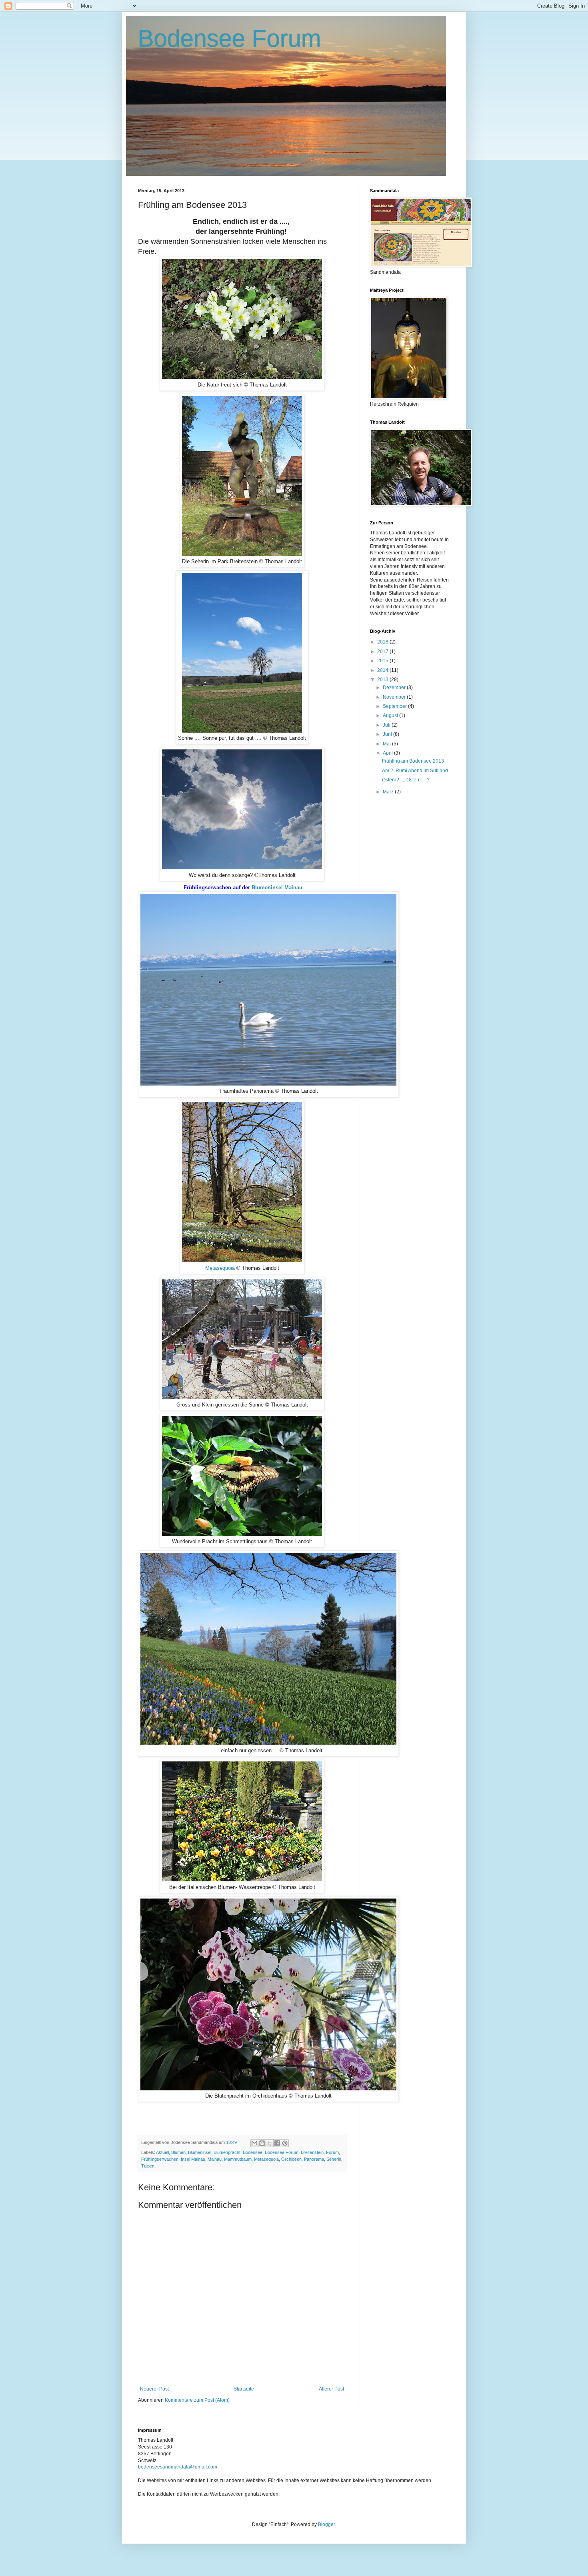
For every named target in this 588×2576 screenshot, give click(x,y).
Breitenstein (312, 2152)
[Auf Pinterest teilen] (285, 2143)
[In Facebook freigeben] (277, 2143)
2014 (383, 670)
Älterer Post (331, 2389)
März (389, 792)
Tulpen (148, 2166)
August (391, 715)
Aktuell (162, 2152)
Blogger (326, 2524)
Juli (387, 725)
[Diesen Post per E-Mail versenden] (254, 2143)
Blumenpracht (227, 2152)
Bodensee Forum (230, 39)
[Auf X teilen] (270, 2143)
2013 (383, 679)
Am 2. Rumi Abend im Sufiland (415, 771)
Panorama (314, 2159)
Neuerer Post (154, 2389)
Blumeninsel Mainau (277, 888)
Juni (388, 734)
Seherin (334, 2159)
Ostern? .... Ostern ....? (406, 780)
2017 (383, 651)
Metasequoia (220, 1268)
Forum (332, 2152)
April (388, 753)
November (395, 697)
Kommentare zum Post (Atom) (197, 2400)
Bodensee (253, 2152)
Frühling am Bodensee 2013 (413, 761)
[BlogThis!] (262, 2143)
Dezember (395, 687)
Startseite (244, 2389)
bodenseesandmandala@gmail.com (178, 2467)
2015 (383, 661)
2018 (383, 642)
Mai (387, 744)
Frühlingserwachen (160, 2159)
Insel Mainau (193, 2159)
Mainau (215, 2159)
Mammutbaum (238, 2159)
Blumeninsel (200, 2152)
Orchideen (291, 2159)
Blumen (178, 2152)
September (395, 706)
